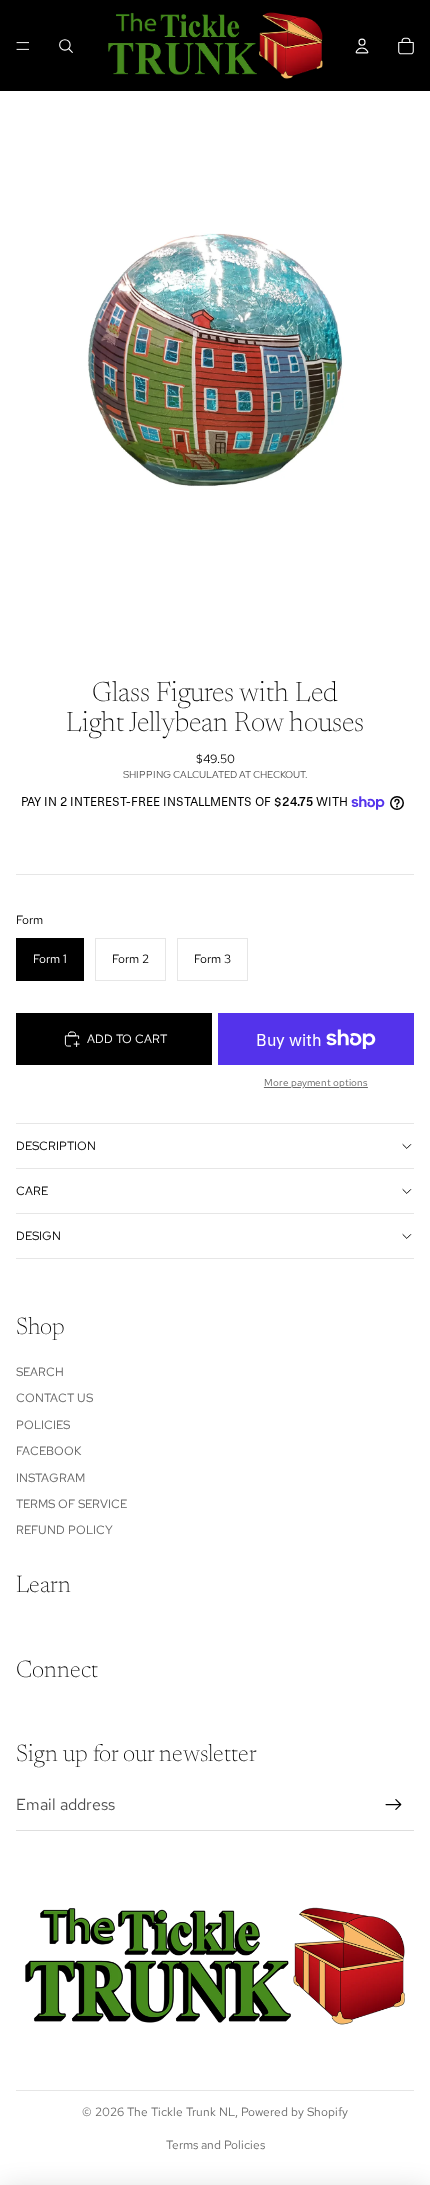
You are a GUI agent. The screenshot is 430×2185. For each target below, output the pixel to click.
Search (40, 1372)
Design (38, 1236)
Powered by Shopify (294, 2112)
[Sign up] (394, 1805)
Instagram (50, 1478)
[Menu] (23, 46)
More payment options (316, 1082)
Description (56, 1146)
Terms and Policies (215, 2145)
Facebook (48, 1451)
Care (32, 1191)
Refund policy (64, 1530)
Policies (43, 1425)
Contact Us (54, 1398)
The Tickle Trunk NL (181, 2112)
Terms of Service (71, 1504)
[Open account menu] (362, 46)
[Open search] (66, 46)
